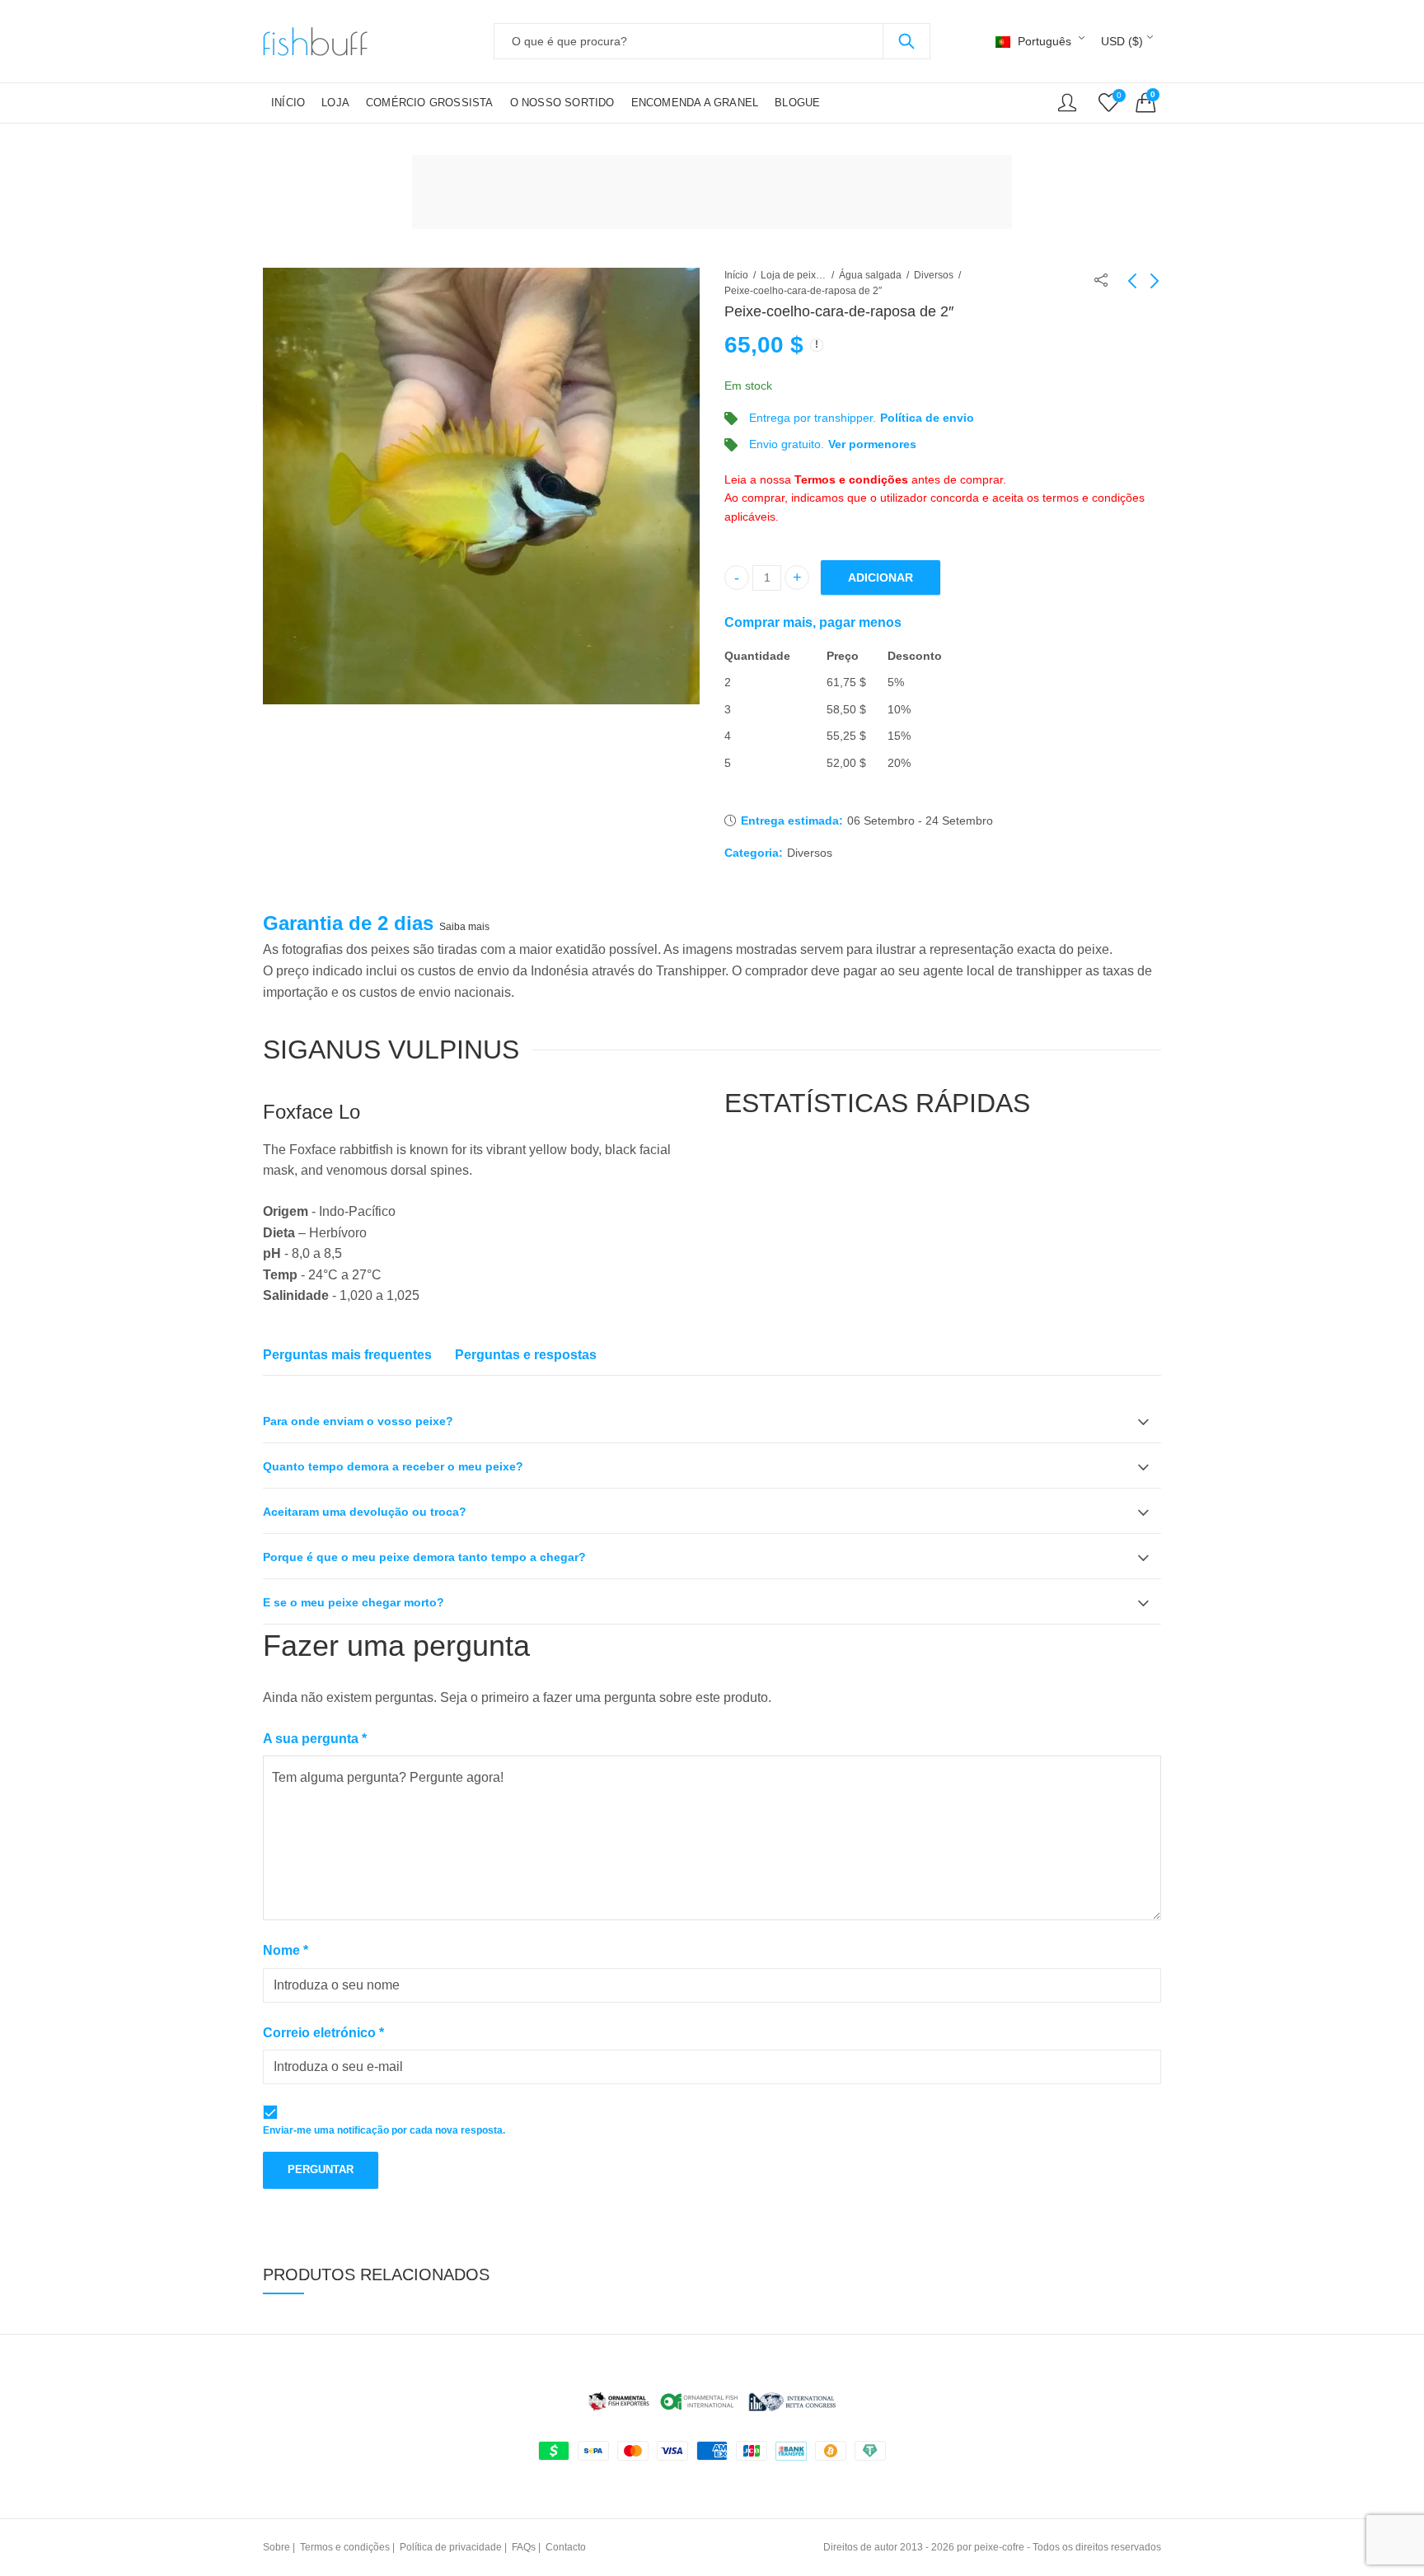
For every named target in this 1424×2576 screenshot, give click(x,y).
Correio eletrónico (323, 2033)
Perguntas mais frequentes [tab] (347, 1355)
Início (736, 275)
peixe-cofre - (1002, 2547)
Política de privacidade (451, 2547)
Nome (286, 1950)
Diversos (934, 275)
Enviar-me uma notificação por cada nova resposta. (384, 2130)
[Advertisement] (717, 194)
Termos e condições (851, 479)
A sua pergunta (315, 1739)
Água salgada (870, 275)
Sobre (276, 2547)
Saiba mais (464, 927)
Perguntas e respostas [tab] (526, 1355)
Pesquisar (906, 41)
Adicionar (881, 577)
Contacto (566, 2547)
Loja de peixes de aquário (794, 275)
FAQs (524, 2547)
